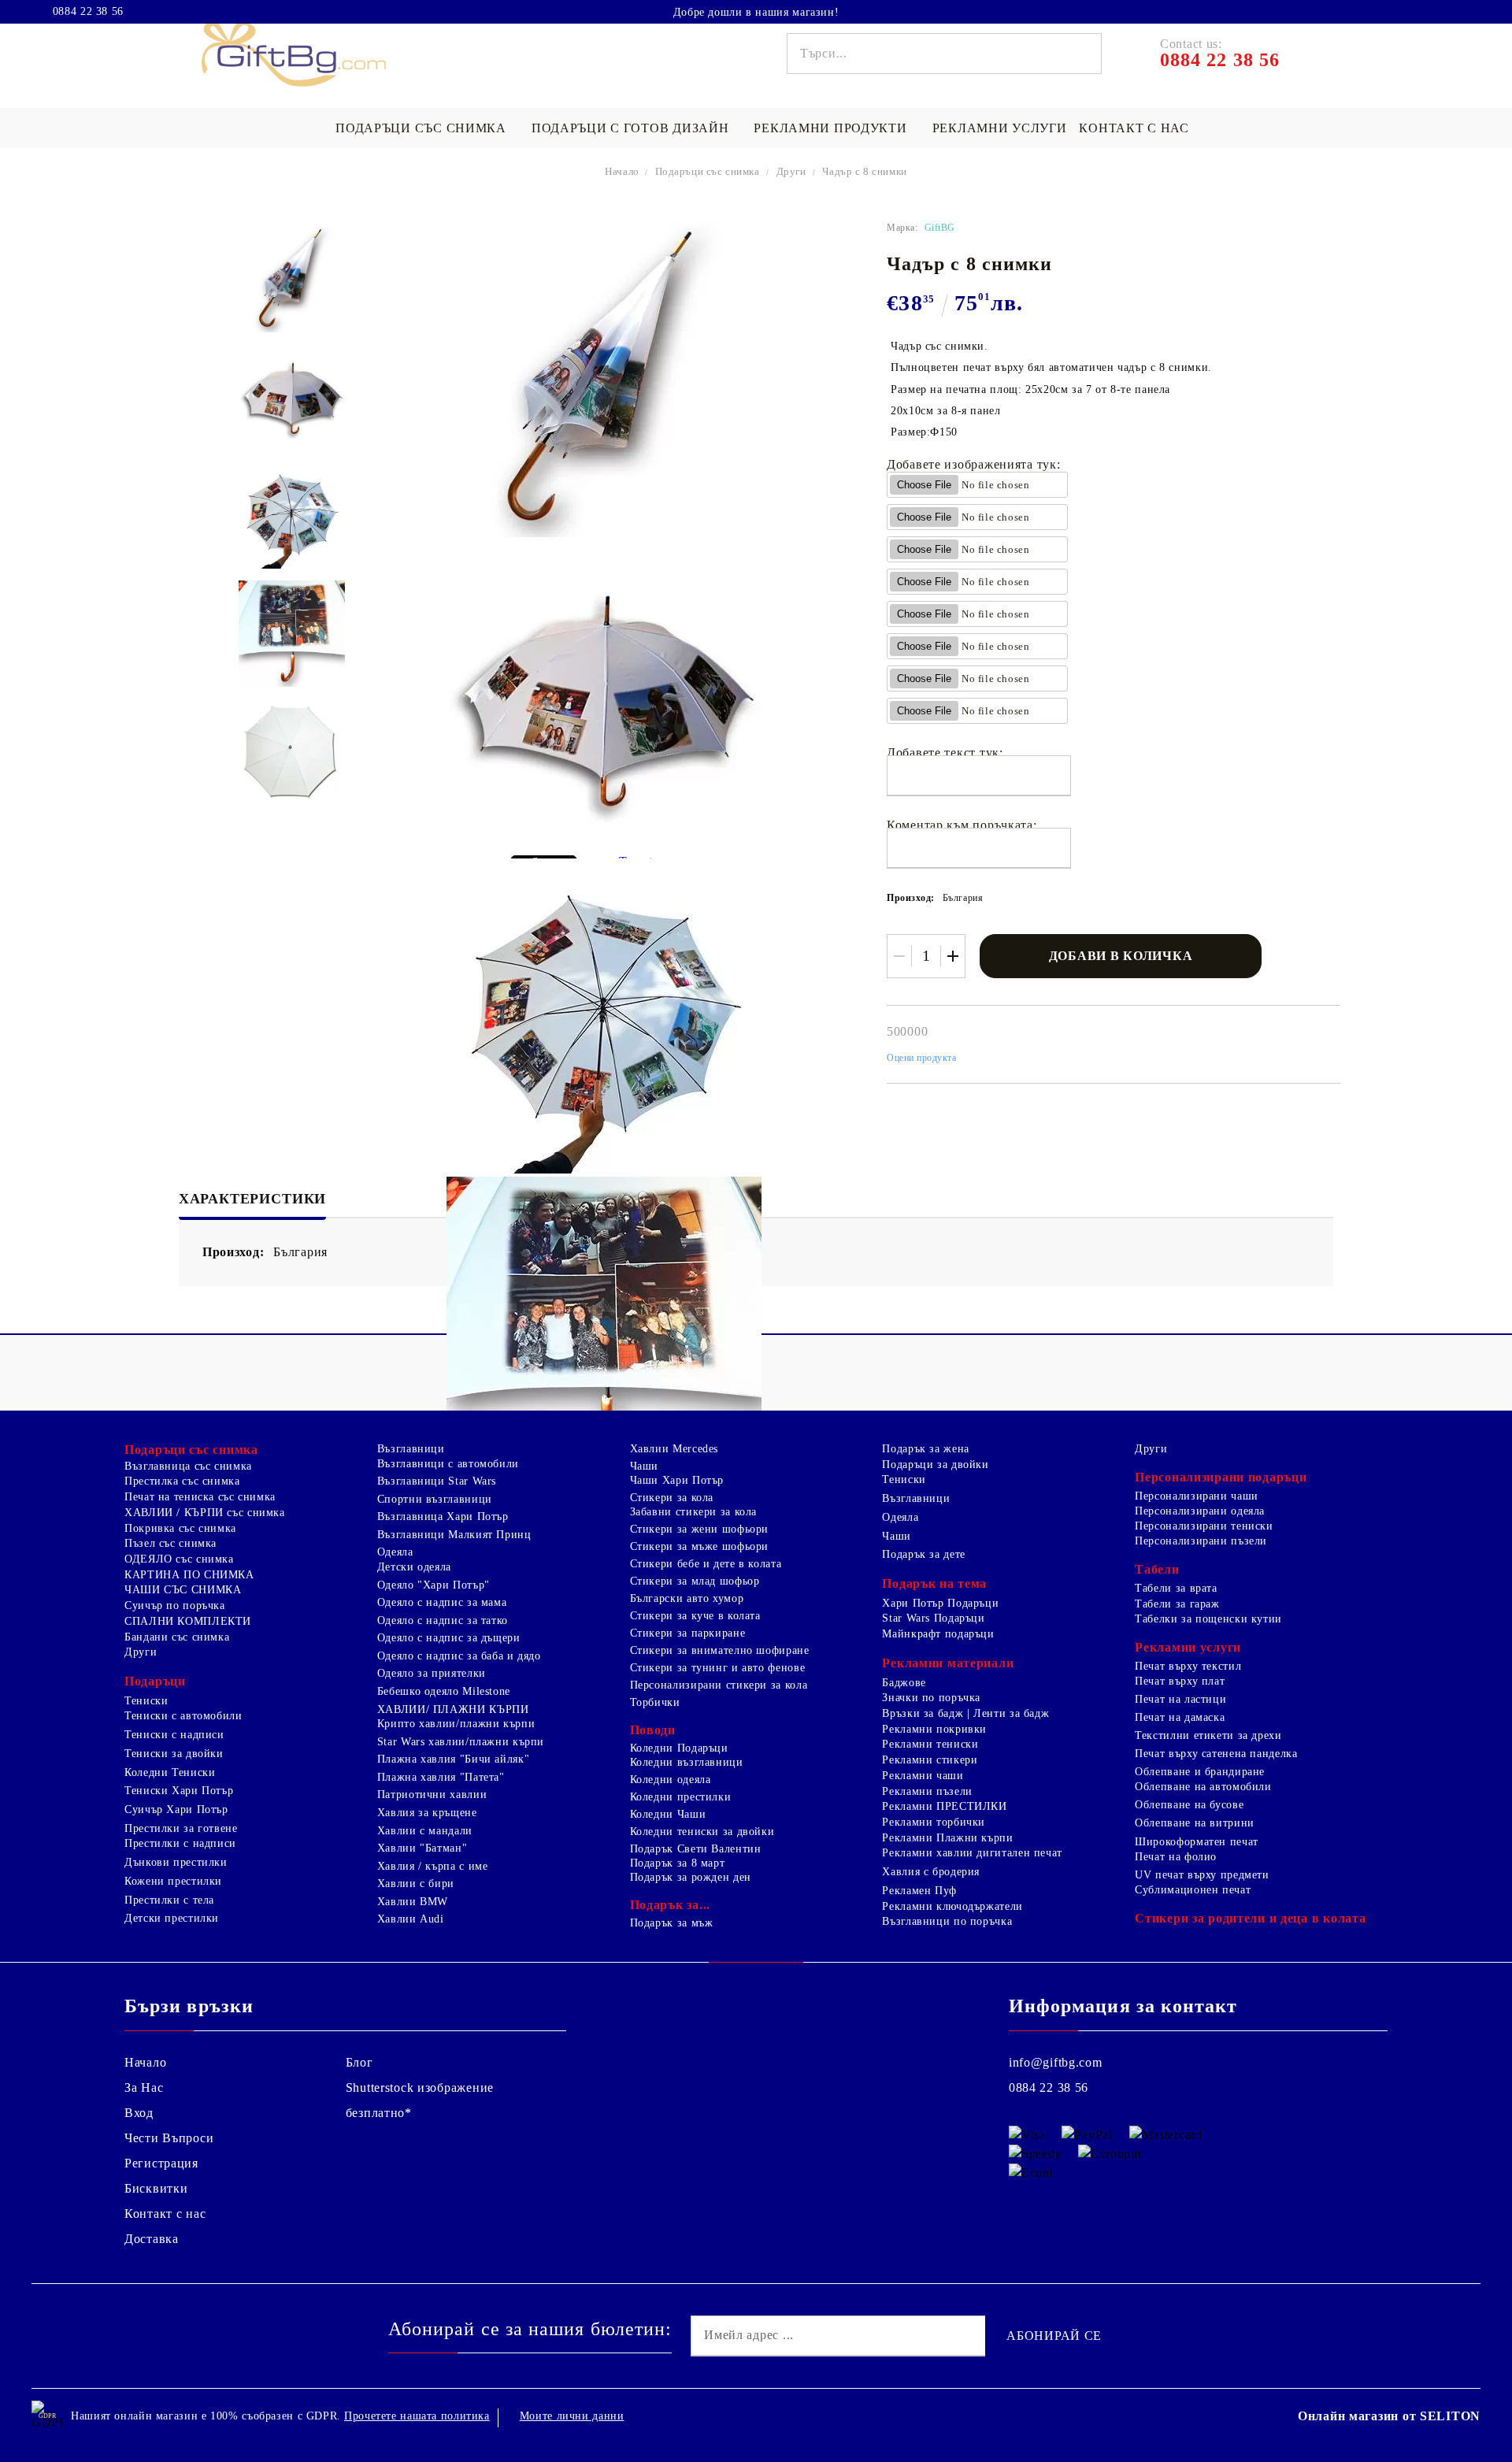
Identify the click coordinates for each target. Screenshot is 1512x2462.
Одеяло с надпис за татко (443, 1620)
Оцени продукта (922, 1058)
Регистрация (161, 2163)
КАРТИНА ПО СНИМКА (189, 1575)
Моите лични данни (572, 2416)
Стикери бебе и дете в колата (706, 1564)
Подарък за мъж (672, 1923)
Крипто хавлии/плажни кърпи (456, 1724)
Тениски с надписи (174, 1735)
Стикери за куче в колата (695, 1616)
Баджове (904, 1683)
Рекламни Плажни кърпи (947, 1838)
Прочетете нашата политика (417, 2416)
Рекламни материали (948, 1663)
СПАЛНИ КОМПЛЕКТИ (188, 1621)
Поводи (653, 1730)
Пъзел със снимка (170, 1543)
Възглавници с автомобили (448, 1464)
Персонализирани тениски (1204, 1526)
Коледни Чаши (668, 1814)
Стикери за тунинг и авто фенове (718, 1668)
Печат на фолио (1176, 1857)
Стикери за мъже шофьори (700, 1546)
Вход (139, 2113)
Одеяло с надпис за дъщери (449, 1638)
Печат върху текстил (1188, 1666)
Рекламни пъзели (927, 1791)
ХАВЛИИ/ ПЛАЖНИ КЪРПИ (453, 1709)
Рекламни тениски (930, 1744)
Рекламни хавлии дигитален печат (972, 1853)
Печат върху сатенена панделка (1216, 1754)
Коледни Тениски (170, 1772)
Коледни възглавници (687, 1762)
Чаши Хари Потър (677, 1480)
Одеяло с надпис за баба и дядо (459, 1656)
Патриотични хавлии (432, 1795)
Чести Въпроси (169, 2138)
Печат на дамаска (1180, 1717)
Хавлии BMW (413, 1902)
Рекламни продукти (830, 128)
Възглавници (411, 1449)
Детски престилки (172, 1918)
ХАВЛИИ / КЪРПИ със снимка (205, 1513)
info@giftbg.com (1056, 2062)
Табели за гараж (1177, 1604)
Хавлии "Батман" (422, 1848)
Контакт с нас (1134, 128)
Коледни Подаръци (679, 1748)
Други (791, 171)
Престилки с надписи (180, 1843)
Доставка (152, 2239)
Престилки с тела (169, 1900)
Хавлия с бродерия (931, 1872)
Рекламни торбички (934, 1822)
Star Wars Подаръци (933, 1618)
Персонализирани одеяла (1200, 1511)
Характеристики (252, 1199)
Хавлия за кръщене (427, 1813)
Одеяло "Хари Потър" (434, 1585)
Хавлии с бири (416, 1884)
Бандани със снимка (177, 1637)
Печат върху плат (1180, 1681)
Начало (622, 171)
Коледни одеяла (671, 1780)
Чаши (645, 1466)
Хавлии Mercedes (674, 1449)
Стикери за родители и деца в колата (1250, 1918)
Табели (1157, 1569)
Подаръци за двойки (935, 1465)
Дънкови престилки (176, 1862)
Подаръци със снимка (421, 128)
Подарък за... (670, 1905)
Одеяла (395, 1552)
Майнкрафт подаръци (938, 1634)
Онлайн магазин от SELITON (1389, 2416)
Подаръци (155, 1681)
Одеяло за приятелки (432, 1673)
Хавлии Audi (411, 1919)
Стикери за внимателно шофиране (720, 1650)
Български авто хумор (687, 1598)
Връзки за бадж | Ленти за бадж (965, 1713)
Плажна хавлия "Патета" (441, 1777)
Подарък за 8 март (678, 1863)
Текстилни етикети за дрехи (1208, 1735)
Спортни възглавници (435, 1499)
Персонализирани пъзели (1201, 1541)
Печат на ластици (1180, 1699)
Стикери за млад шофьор (695, 1581)
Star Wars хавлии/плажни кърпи (461, 1742)
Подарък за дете (923, 1554)
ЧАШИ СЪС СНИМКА (183, 1590)
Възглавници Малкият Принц (454, 1535)
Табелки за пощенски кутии (1208, 1619)
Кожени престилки (173, 1881)
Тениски (146, 1701)
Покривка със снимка (180, 1528)
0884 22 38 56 (88, 12)
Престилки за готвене (181, 1828)
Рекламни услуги (1000, 128)
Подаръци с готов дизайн (630, 128)
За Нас (144, 2088)
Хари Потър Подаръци (940, 1603)
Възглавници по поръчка (947, 1921)
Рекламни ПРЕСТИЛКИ (944, 1806)
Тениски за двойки (174, 1754)
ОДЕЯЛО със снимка (179, 1559)
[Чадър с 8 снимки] (292, 279)
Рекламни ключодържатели (952, 1906)
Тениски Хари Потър (179, 1791)
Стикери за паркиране (688, 1633)
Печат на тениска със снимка (200, 1497)
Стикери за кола (672, 1498)
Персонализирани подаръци (1221, 1477)
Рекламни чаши (923, 1776)
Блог (359, 2062)
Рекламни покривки (934, 1729)
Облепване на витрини (1195, 1823)
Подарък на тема (934, 1583)
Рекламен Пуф (919, 1891)
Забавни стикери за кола (694, 1512)
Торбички (655, 1702)
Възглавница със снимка (188, 1466)
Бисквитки (156, 2188)
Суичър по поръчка (175, 1605)
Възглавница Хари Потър (443, 1517)
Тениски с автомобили (183, 1716)
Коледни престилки (681, 1797)
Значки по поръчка (931, 1698)
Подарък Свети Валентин (696, 1849)
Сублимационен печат (1193, 1890)
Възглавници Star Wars (437, 1481)
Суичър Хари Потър (176, 1809)
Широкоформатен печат (1197, 1842)
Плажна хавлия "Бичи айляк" (453, 1759)
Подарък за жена (925, 1449)
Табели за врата (1176, 1588)
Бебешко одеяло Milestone (444, 1691)
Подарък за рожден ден (691, 1877)
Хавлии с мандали (425, 1831)
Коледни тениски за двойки (702, 1832)
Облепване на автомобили (1203, 1787)
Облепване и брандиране (1200, 1772)
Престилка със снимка (182, 1481)
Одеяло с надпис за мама (442, 1602)
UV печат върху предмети (1202, 1875)
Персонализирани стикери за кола (719, 1685)
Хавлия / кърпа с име (433, 1866)
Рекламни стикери (930, 1760)
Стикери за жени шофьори (700, 1529)
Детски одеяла (414, 1567)
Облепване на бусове (1189, 1805)
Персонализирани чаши (1197, 1496)
